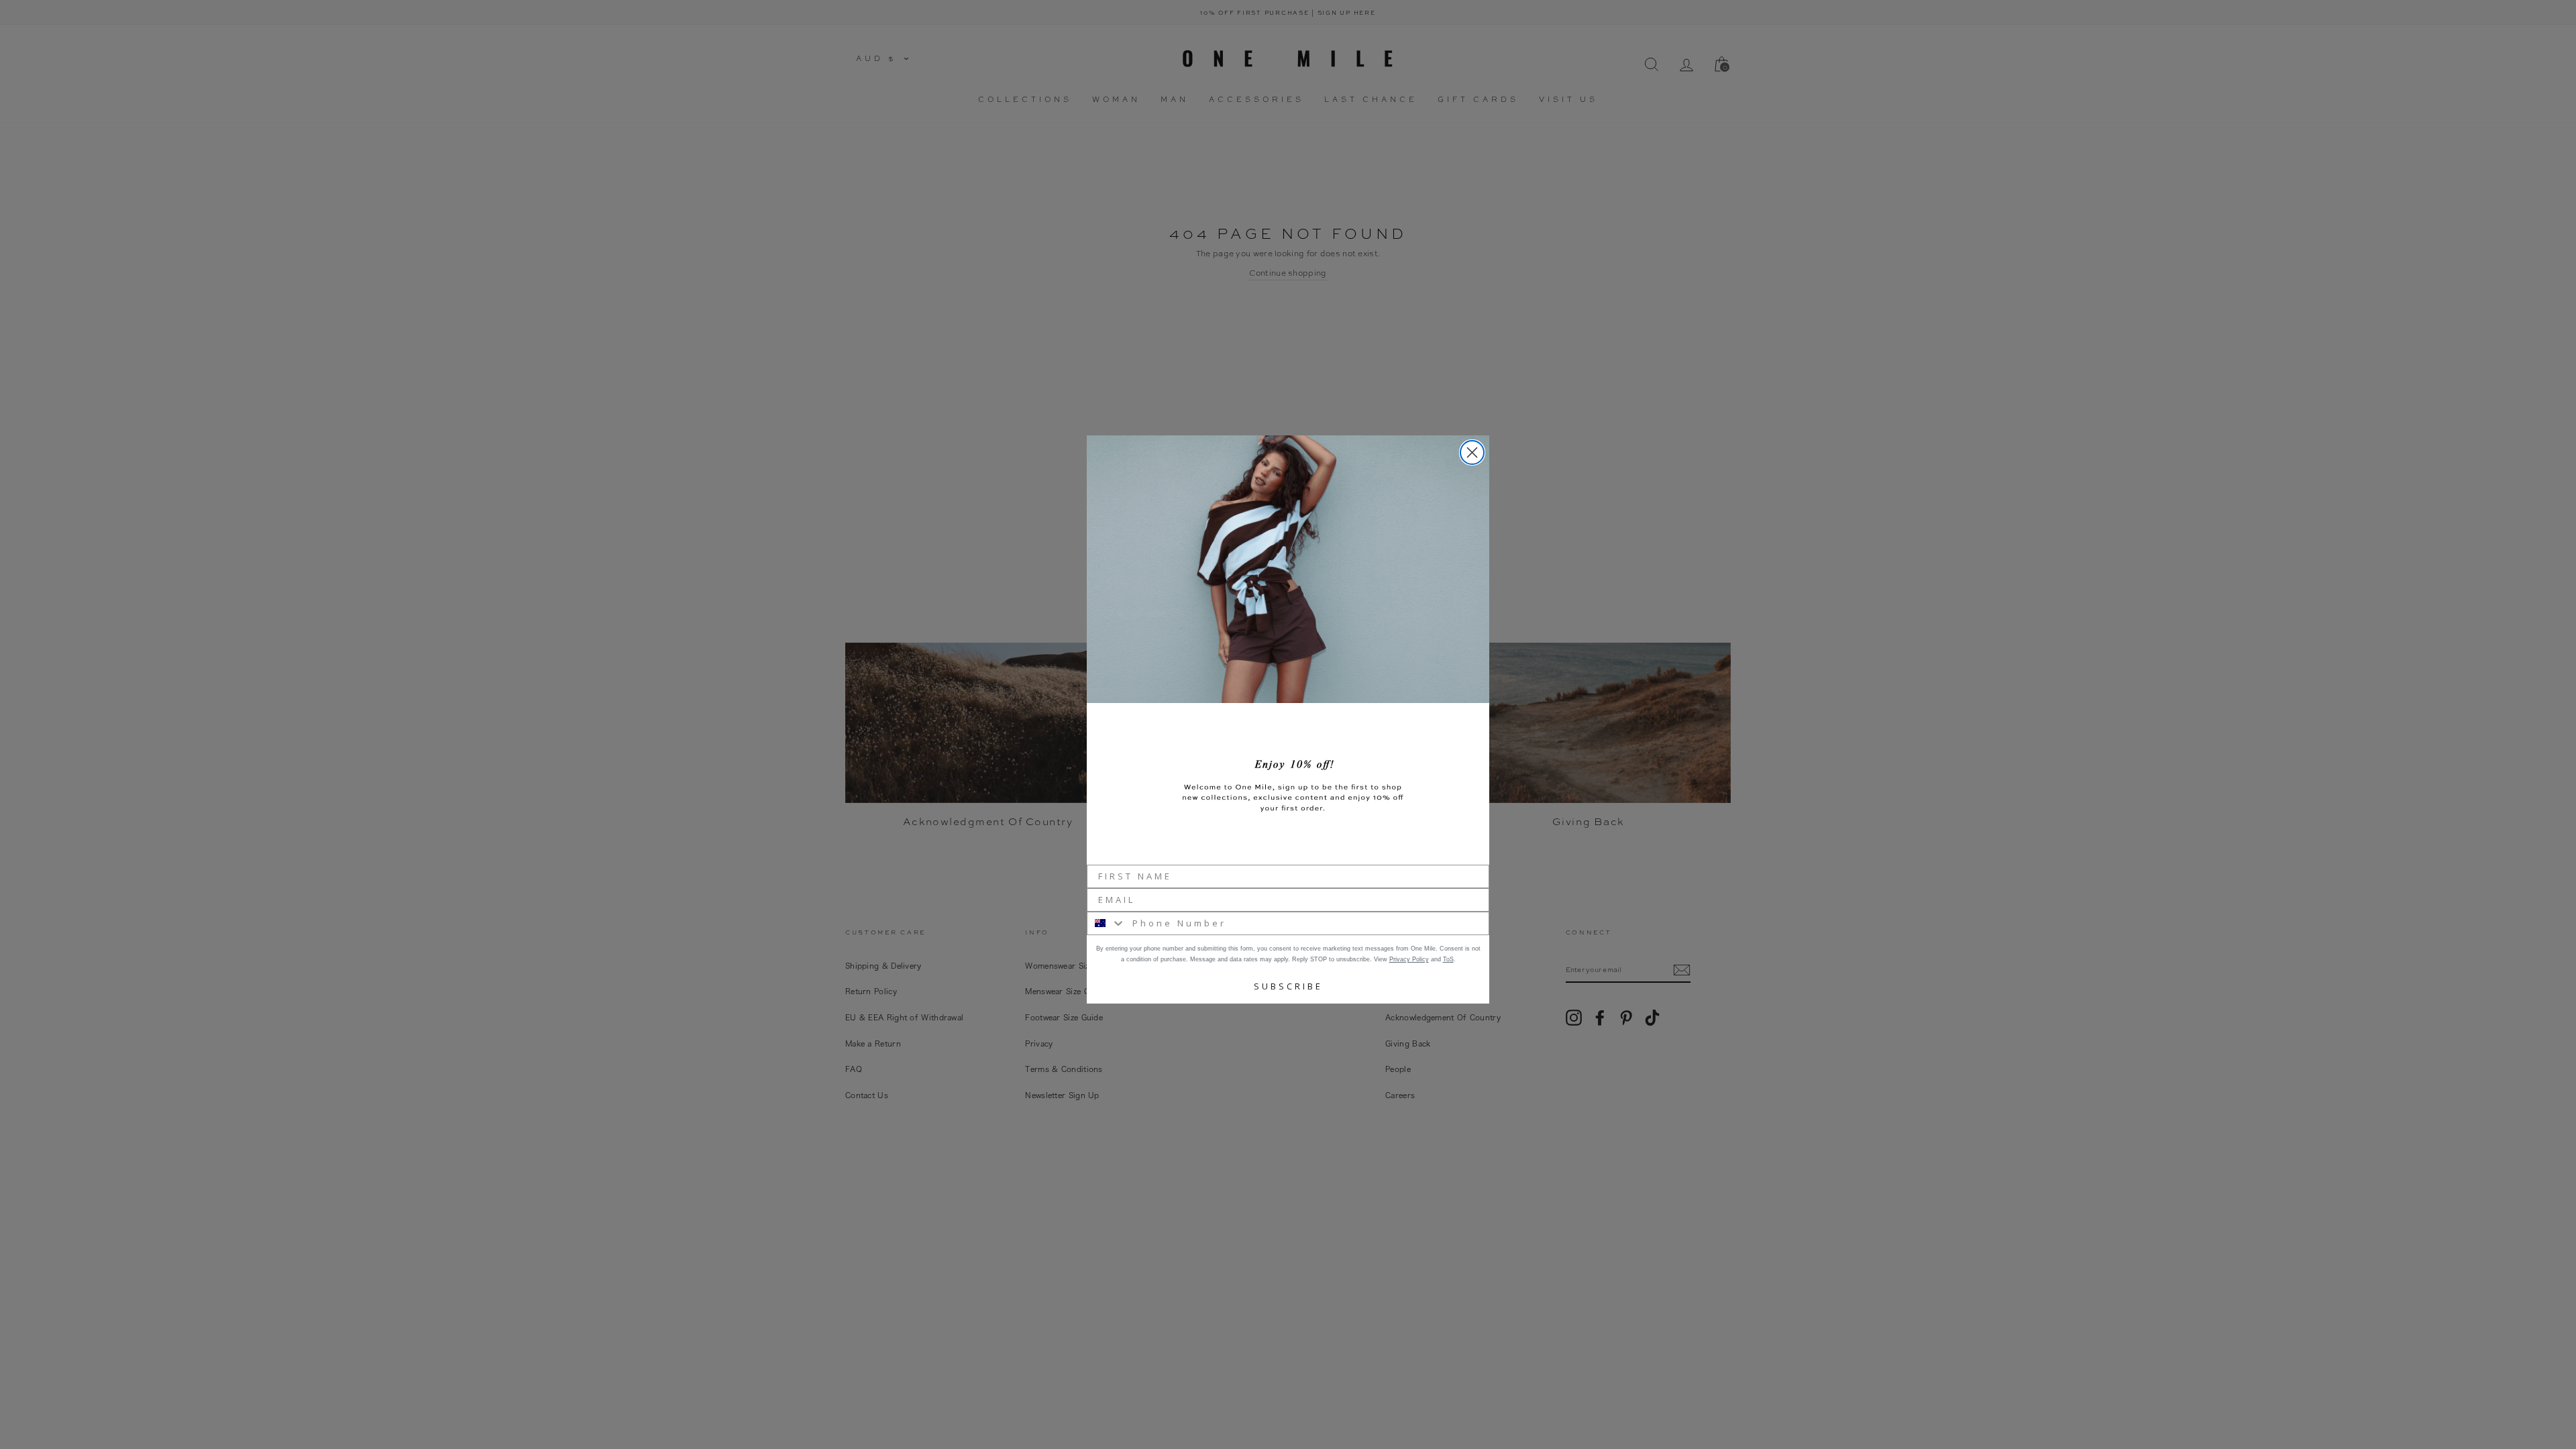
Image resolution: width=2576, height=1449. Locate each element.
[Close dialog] (1472, 452)
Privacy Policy (1409, 959)
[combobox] (1107, 923)
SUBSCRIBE (1288, 986)
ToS (1448, 959)
